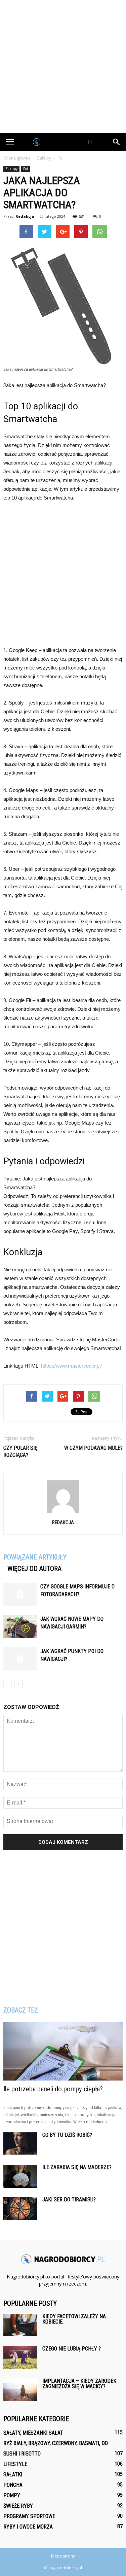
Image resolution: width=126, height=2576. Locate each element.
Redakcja (25, 216)
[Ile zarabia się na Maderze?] (20, 2176)
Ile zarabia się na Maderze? (77, 2167)
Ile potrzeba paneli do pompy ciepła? (53, 2089)
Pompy (12, 2495)
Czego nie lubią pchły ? (72, 2349)
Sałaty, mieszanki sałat (33, 2433)
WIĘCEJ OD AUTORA (34, 1569)
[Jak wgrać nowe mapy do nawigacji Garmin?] (20, 1627)
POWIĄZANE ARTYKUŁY (35, 1557)
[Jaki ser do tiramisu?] (20, 2209)
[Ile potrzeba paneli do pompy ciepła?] (63, 2051)
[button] (117, 142)
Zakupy (11, 169)
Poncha (13, 2485)
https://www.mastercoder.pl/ (71, 1366)
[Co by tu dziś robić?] (20, 2143)
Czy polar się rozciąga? (20, 1451)
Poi (26, 169)
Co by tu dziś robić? (67, 2135)
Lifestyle (15, 2464)
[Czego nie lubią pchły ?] (20, 2357)
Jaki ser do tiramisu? (69, 2200)
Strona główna (17, 158)
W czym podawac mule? (93, 1448)
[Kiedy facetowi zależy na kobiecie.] (20, 2325)
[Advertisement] (63, 66)
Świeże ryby (18, 2506)
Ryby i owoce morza (28, 2527)
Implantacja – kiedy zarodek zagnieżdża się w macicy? (79, 2384)
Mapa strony (63, 2556)
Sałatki (13, 2475)
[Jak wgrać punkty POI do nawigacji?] (20, 1659)
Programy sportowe (29, 2516)
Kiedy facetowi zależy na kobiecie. (74, 2319)
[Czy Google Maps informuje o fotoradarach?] (20, 1594)
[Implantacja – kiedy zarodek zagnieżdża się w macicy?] (20, 2390)
